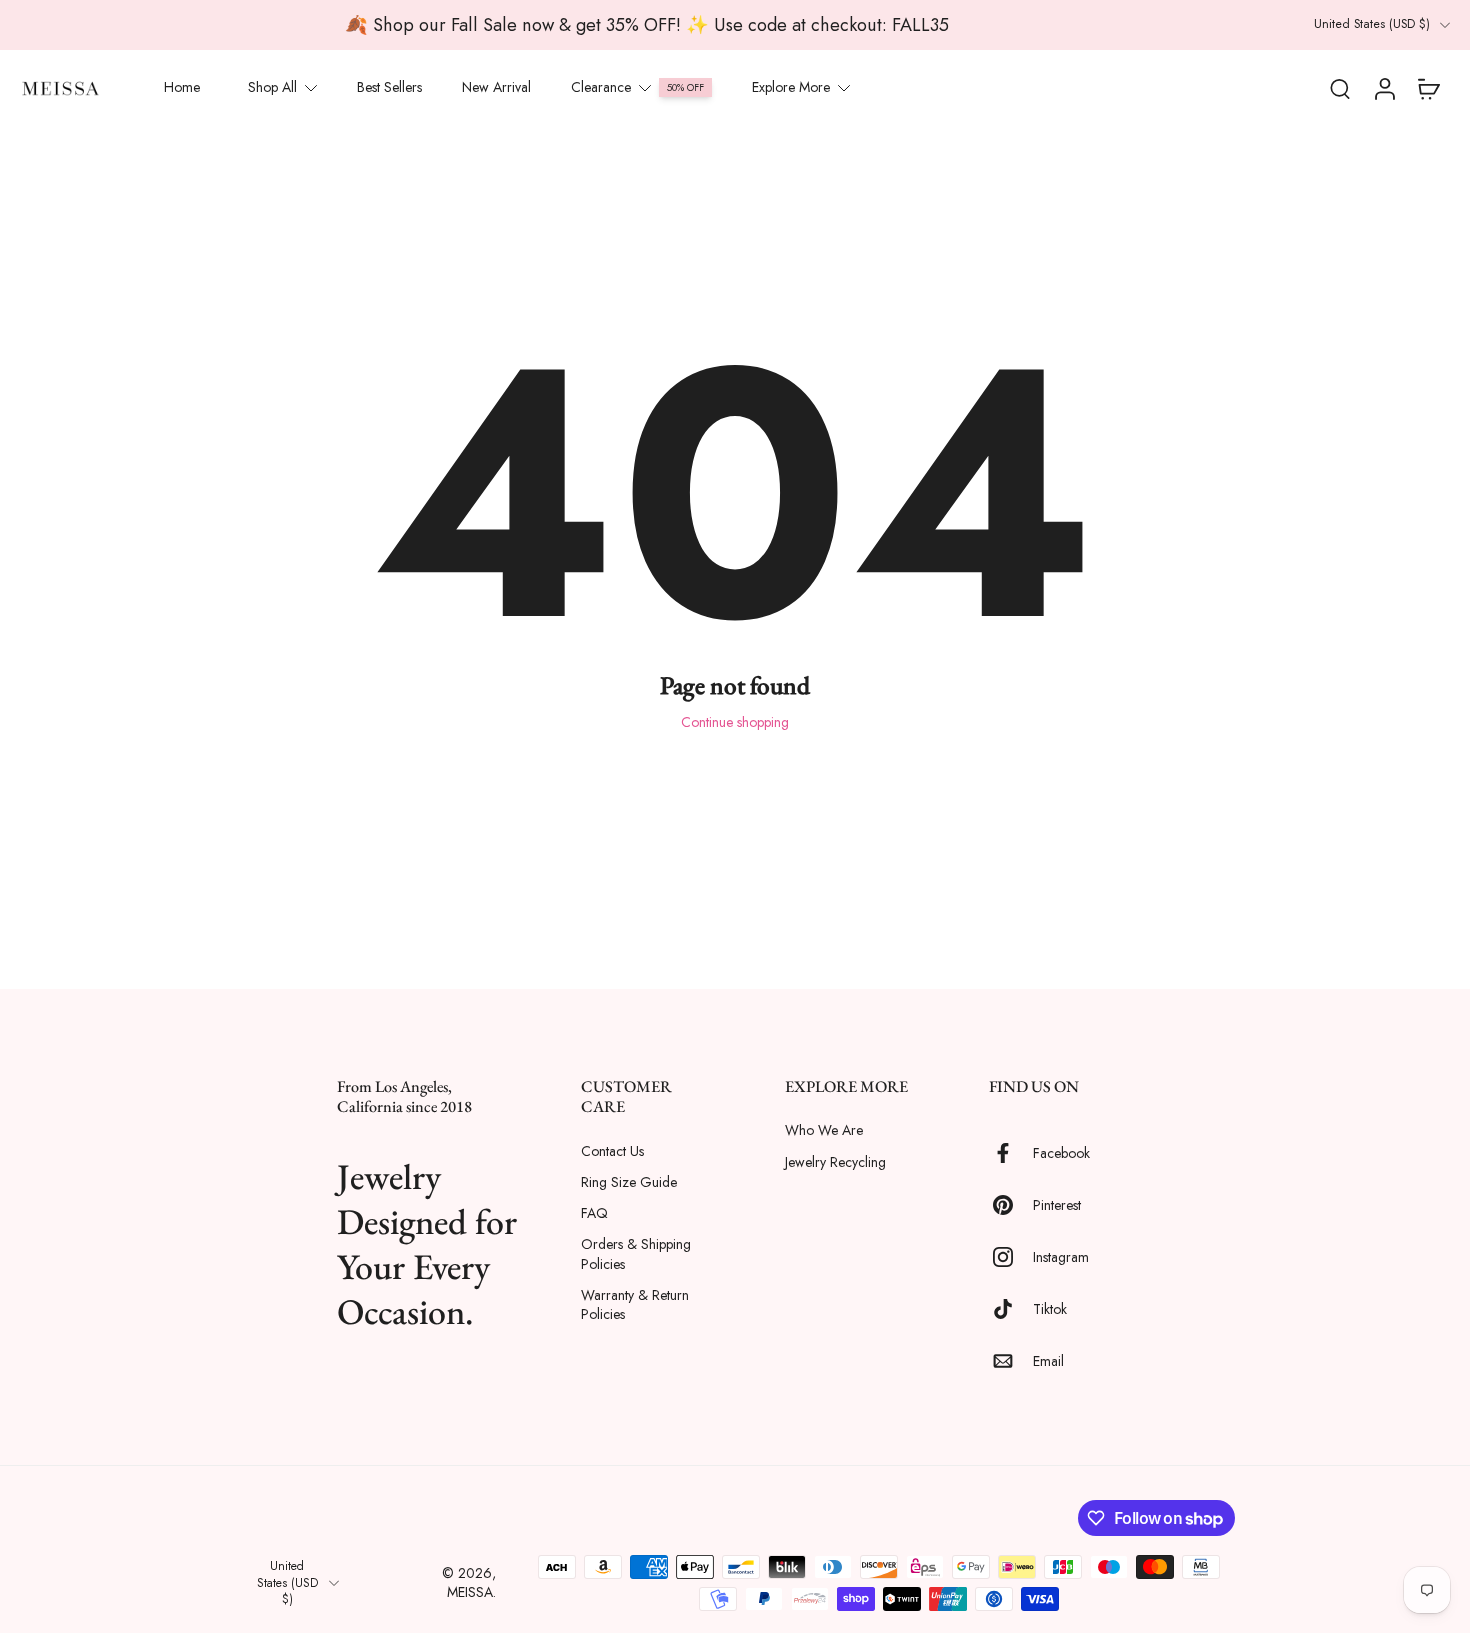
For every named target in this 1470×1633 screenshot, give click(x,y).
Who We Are (824, 1130)
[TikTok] (1011, 1309)
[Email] (1011, 1361)
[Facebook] (1011, 1153)
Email (1048, 1360)
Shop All (272, 87)
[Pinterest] (1011, 1205)
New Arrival (496, 87)
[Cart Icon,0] (1428, 88)
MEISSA (470, 1592)
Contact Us (612, 1150)
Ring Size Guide (629, 1181)
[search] (1340, 88)
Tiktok (1050, 1308)
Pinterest (1057, 1204)
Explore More (791, 87)
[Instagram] (1011, 1257)
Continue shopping (735, 722)
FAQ (594, 1213)
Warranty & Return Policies (635, 1304)
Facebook (1061, 1152)
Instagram (1061, 1256)
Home (182, 87)
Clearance (601, 87)
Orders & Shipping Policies (636, 1254)
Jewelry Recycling (835, 1161)
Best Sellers (389, 87)
